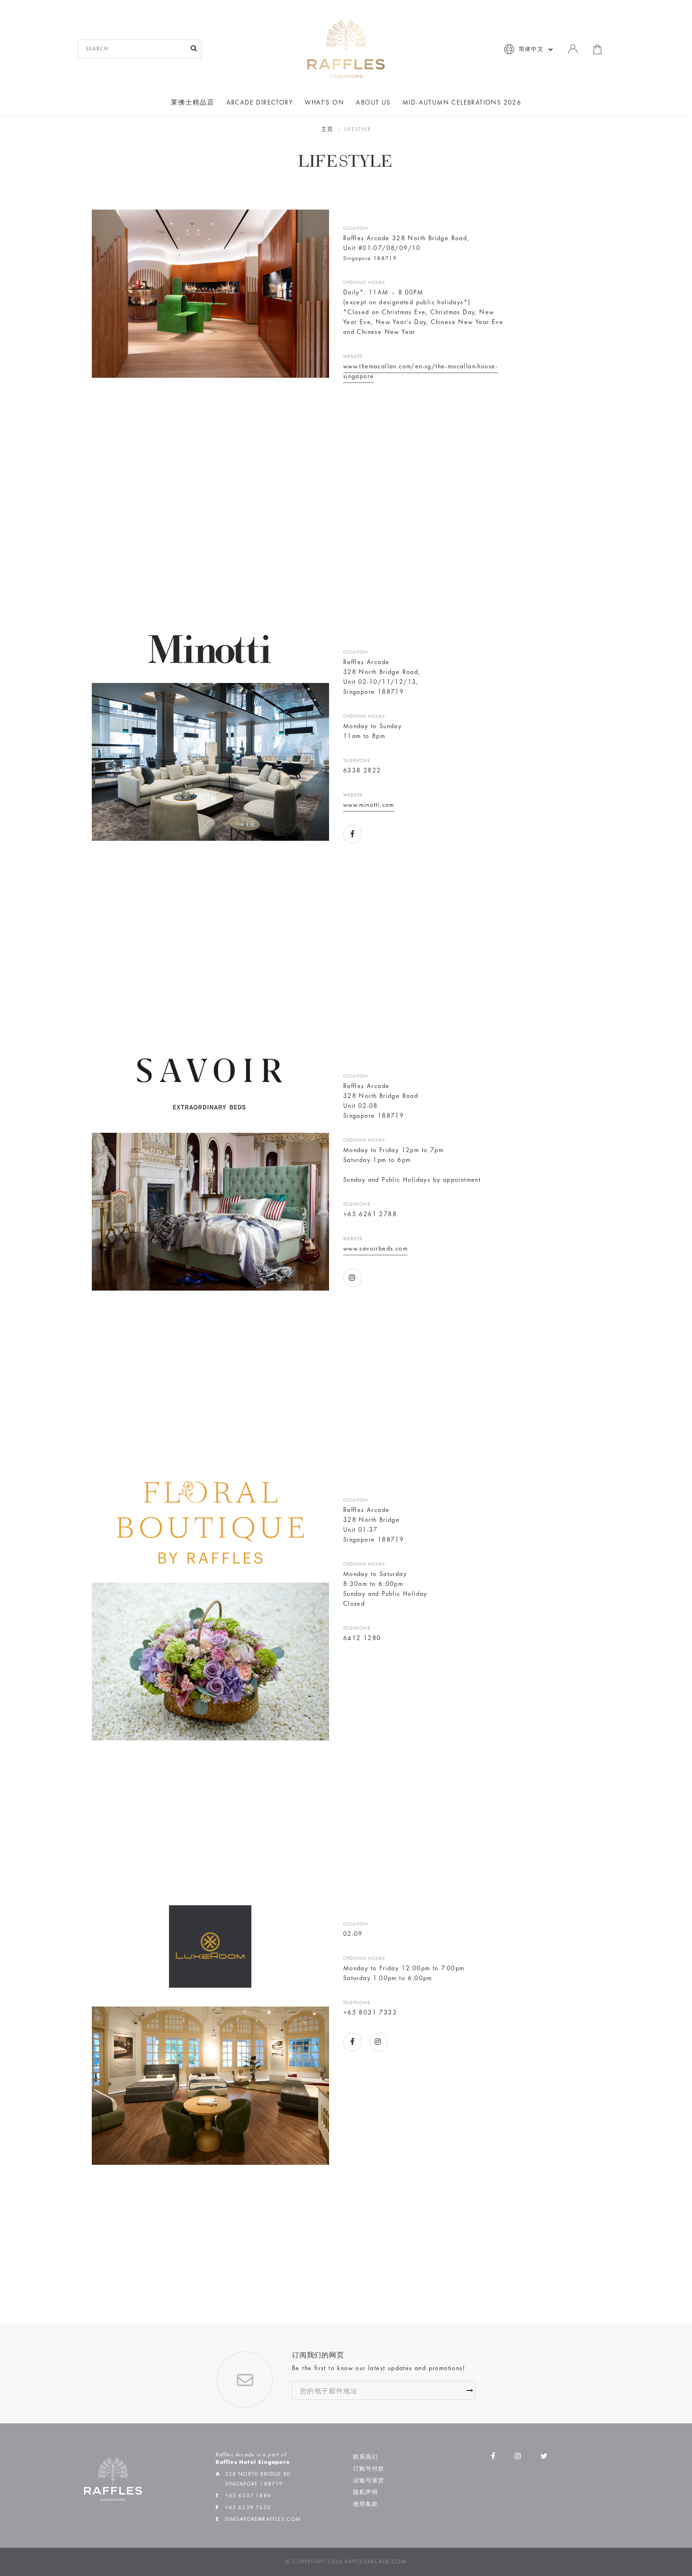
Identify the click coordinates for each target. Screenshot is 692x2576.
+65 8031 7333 (370, 2013)
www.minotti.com (369, 805)
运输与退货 (369, 2481)
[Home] (346, 49)
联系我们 (366, 2457)
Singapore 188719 (374, 692)
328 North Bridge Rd (258, 2474)
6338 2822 (362, 771)
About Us (373, 103)
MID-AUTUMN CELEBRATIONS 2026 (462, 103)
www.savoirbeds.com (375, 1249)
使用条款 (366, 2504)
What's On (324, 103)
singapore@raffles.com (263, 2519)
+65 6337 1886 (248, 2496)
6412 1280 (362, 1639)
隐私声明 (366, 2493)
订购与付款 (369, 2469)
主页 (327, 130)
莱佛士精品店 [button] (193, 103)
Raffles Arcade (366, 663)
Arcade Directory (260, 103)
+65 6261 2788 (370, 1215)
